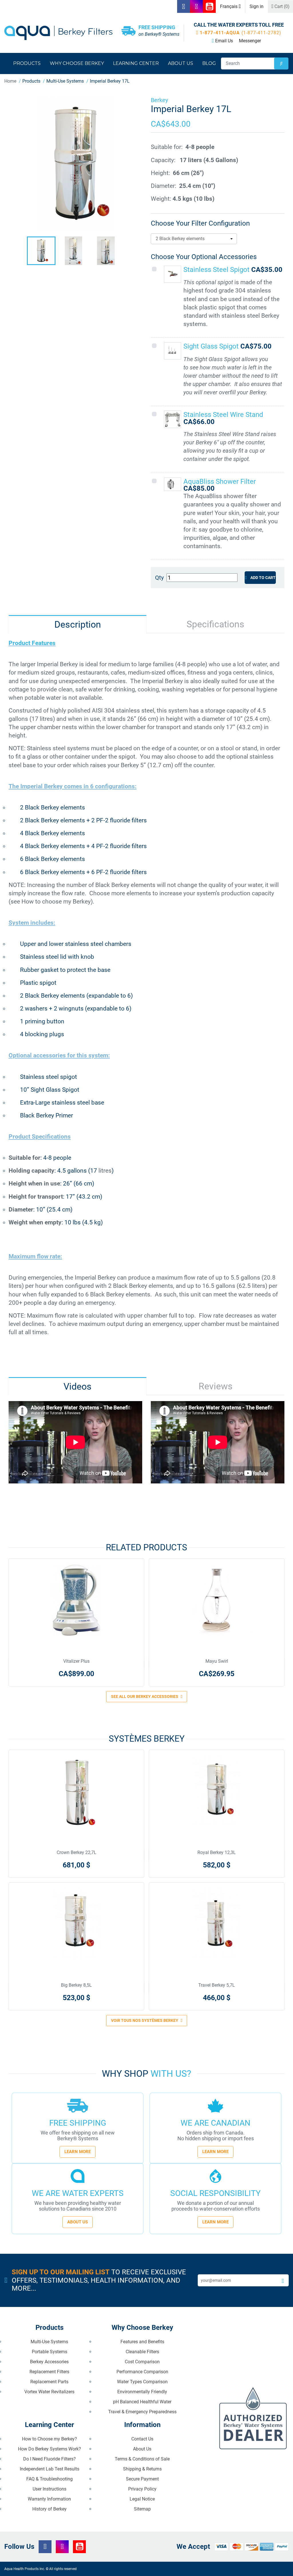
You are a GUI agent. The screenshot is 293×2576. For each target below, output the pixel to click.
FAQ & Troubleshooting (50, 2479)
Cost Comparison (142, 2362)
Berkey (159, 100)
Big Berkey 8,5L (76, 1985)
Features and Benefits (142, 2342)
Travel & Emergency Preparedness (142, 2412)
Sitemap (142, 2509)
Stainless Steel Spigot (217, 270)
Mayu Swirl (217, 1661)
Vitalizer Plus (76, 1661)
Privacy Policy (142, 2489)
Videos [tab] (78, 1387)
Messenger (250, 41)
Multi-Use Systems (49, 2342)
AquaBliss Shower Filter (220, 482)
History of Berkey (50, 2509)
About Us (78, 2222)
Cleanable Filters (142, 2352)
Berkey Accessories (49, 2362)
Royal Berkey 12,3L (217, 1852)
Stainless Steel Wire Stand (223, 415)
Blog (209, 63)
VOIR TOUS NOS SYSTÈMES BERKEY (145, 2020)
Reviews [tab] (216, 1386)
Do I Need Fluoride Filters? (50, 2459)
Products (27, 63)
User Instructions (50, 2489)
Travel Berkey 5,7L (217, 1985)
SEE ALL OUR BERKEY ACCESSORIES (145, 1696)
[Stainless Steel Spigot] (173, 274)
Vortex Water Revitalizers (49, 2392)
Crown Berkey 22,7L (77, 1852)
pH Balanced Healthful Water (142, 2402)
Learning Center (136, 63)
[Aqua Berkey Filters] (58, 33)
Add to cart (263, 578)
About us (181, 63)
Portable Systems (50, 2352)
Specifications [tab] (215, 624)
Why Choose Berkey (77, 63)
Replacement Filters (49, 2372)
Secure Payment (142, 2479)
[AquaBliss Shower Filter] (171, 484)
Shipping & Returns (142, 2469)
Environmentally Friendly (142, 2392)
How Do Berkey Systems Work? (50, 2449)
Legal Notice (142, 2499)
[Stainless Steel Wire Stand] (173, 419)
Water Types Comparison (142, 2382)
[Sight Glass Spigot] (173, 351)
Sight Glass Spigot (212, 346)
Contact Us (142, 2439)
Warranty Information (49, 2499)
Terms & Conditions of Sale (142, 2459)
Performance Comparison (142, 2372)
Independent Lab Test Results (50, 2469)
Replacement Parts (49, 2382)
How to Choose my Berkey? (50, 2439)
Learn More (78, 2152)
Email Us (224, 41)
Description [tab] (78, 624)
